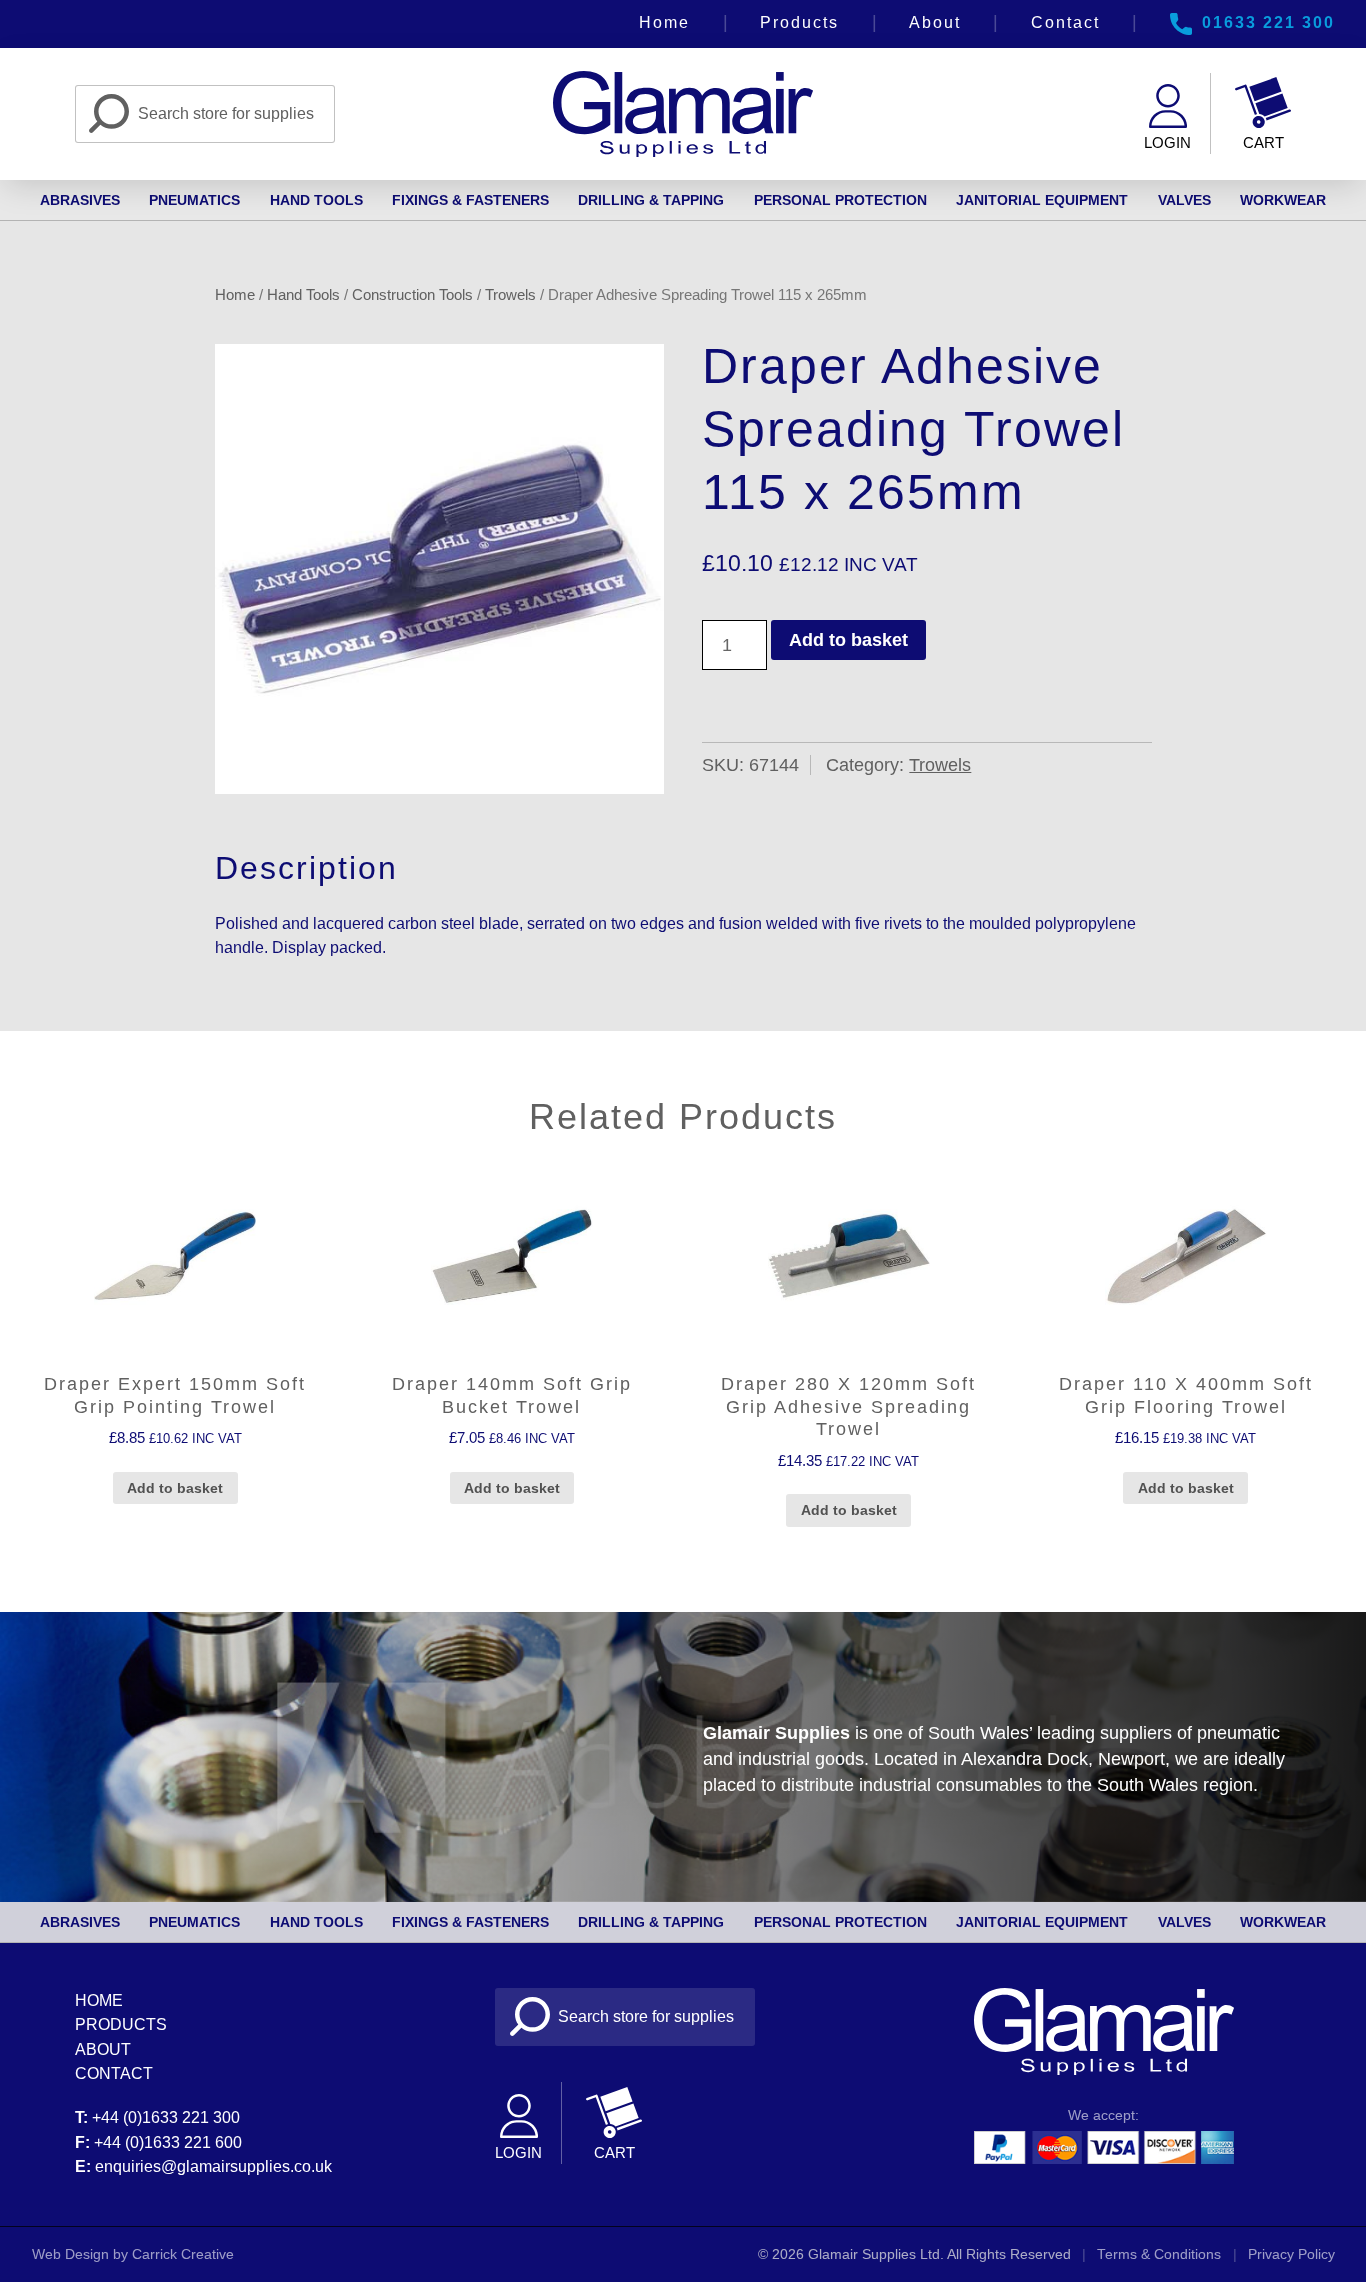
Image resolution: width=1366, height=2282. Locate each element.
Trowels (510, 294)
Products (799, 22)
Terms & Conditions (1159, 2254)
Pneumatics (194, 200)
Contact (1065, 22)
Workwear (1283, 200)
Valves (1184, 200)
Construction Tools (412, 294)
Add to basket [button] (175, 1488)
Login (1167, 142)
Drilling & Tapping (651, 200)
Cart (1263, 142)
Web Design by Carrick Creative (133, 2254)
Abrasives (80, 200)
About (935, 22)
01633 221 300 (1268, 22)
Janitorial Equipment (1042, 200)
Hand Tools (316, 200)
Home (664, 22)
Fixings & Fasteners (470, 200)
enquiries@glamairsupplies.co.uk (213, 2166)
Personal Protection (840, 200)
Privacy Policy (1291, 2254)
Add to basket (848, 640)
